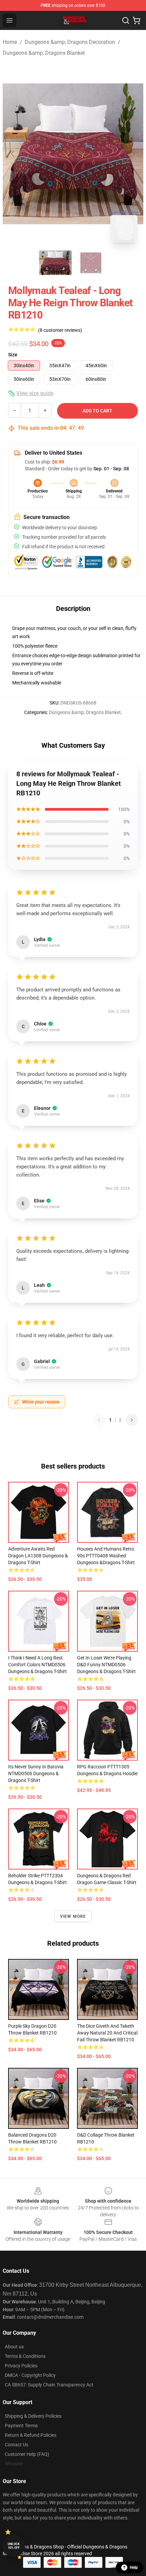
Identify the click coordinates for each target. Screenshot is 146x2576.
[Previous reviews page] (99, 1420)
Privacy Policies (21, 2366)
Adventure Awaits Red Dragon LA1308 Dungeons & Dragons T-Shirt (38, 1556)
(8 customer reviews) (60, 330)
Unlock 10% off (14, 2546)
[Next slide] (133, 154)
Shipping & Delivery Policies (33, 2416)
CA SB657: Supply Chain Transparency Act (49, 2385)
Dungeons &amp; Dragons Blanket (44, 53)
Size (13, 355)
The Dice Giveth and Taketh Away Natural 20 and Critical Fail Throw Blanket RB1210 (107, 2033)
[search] (126, 20)
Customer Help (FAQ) (27, 2454)
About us (14, 2347)
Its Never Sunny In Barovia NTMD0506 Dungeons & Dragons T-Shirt (36, 1773)
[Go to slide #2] (91, 263)
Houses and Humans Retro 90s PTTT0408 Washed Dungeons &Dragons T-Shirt (106, 1556)
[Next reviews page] (132, 1420)
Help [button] (134, 2567)
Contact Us (16, 2445)
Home (10, 42)
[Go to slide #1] (55, 263)
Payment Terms (21, 2426)
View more (73, 1916)
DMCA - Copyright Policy (30, 2375)
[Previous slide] (13, 154)
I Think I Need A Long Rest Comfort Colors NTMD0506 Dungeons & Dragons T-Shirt (38, 1665)
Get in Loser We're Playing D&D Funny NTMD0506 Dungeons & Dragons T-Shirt (106, 1665)
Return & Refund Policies (31, 2435)
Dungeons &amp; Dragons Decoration (70, 42)
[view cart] (136, 20)
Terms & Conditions (25, 2356)
